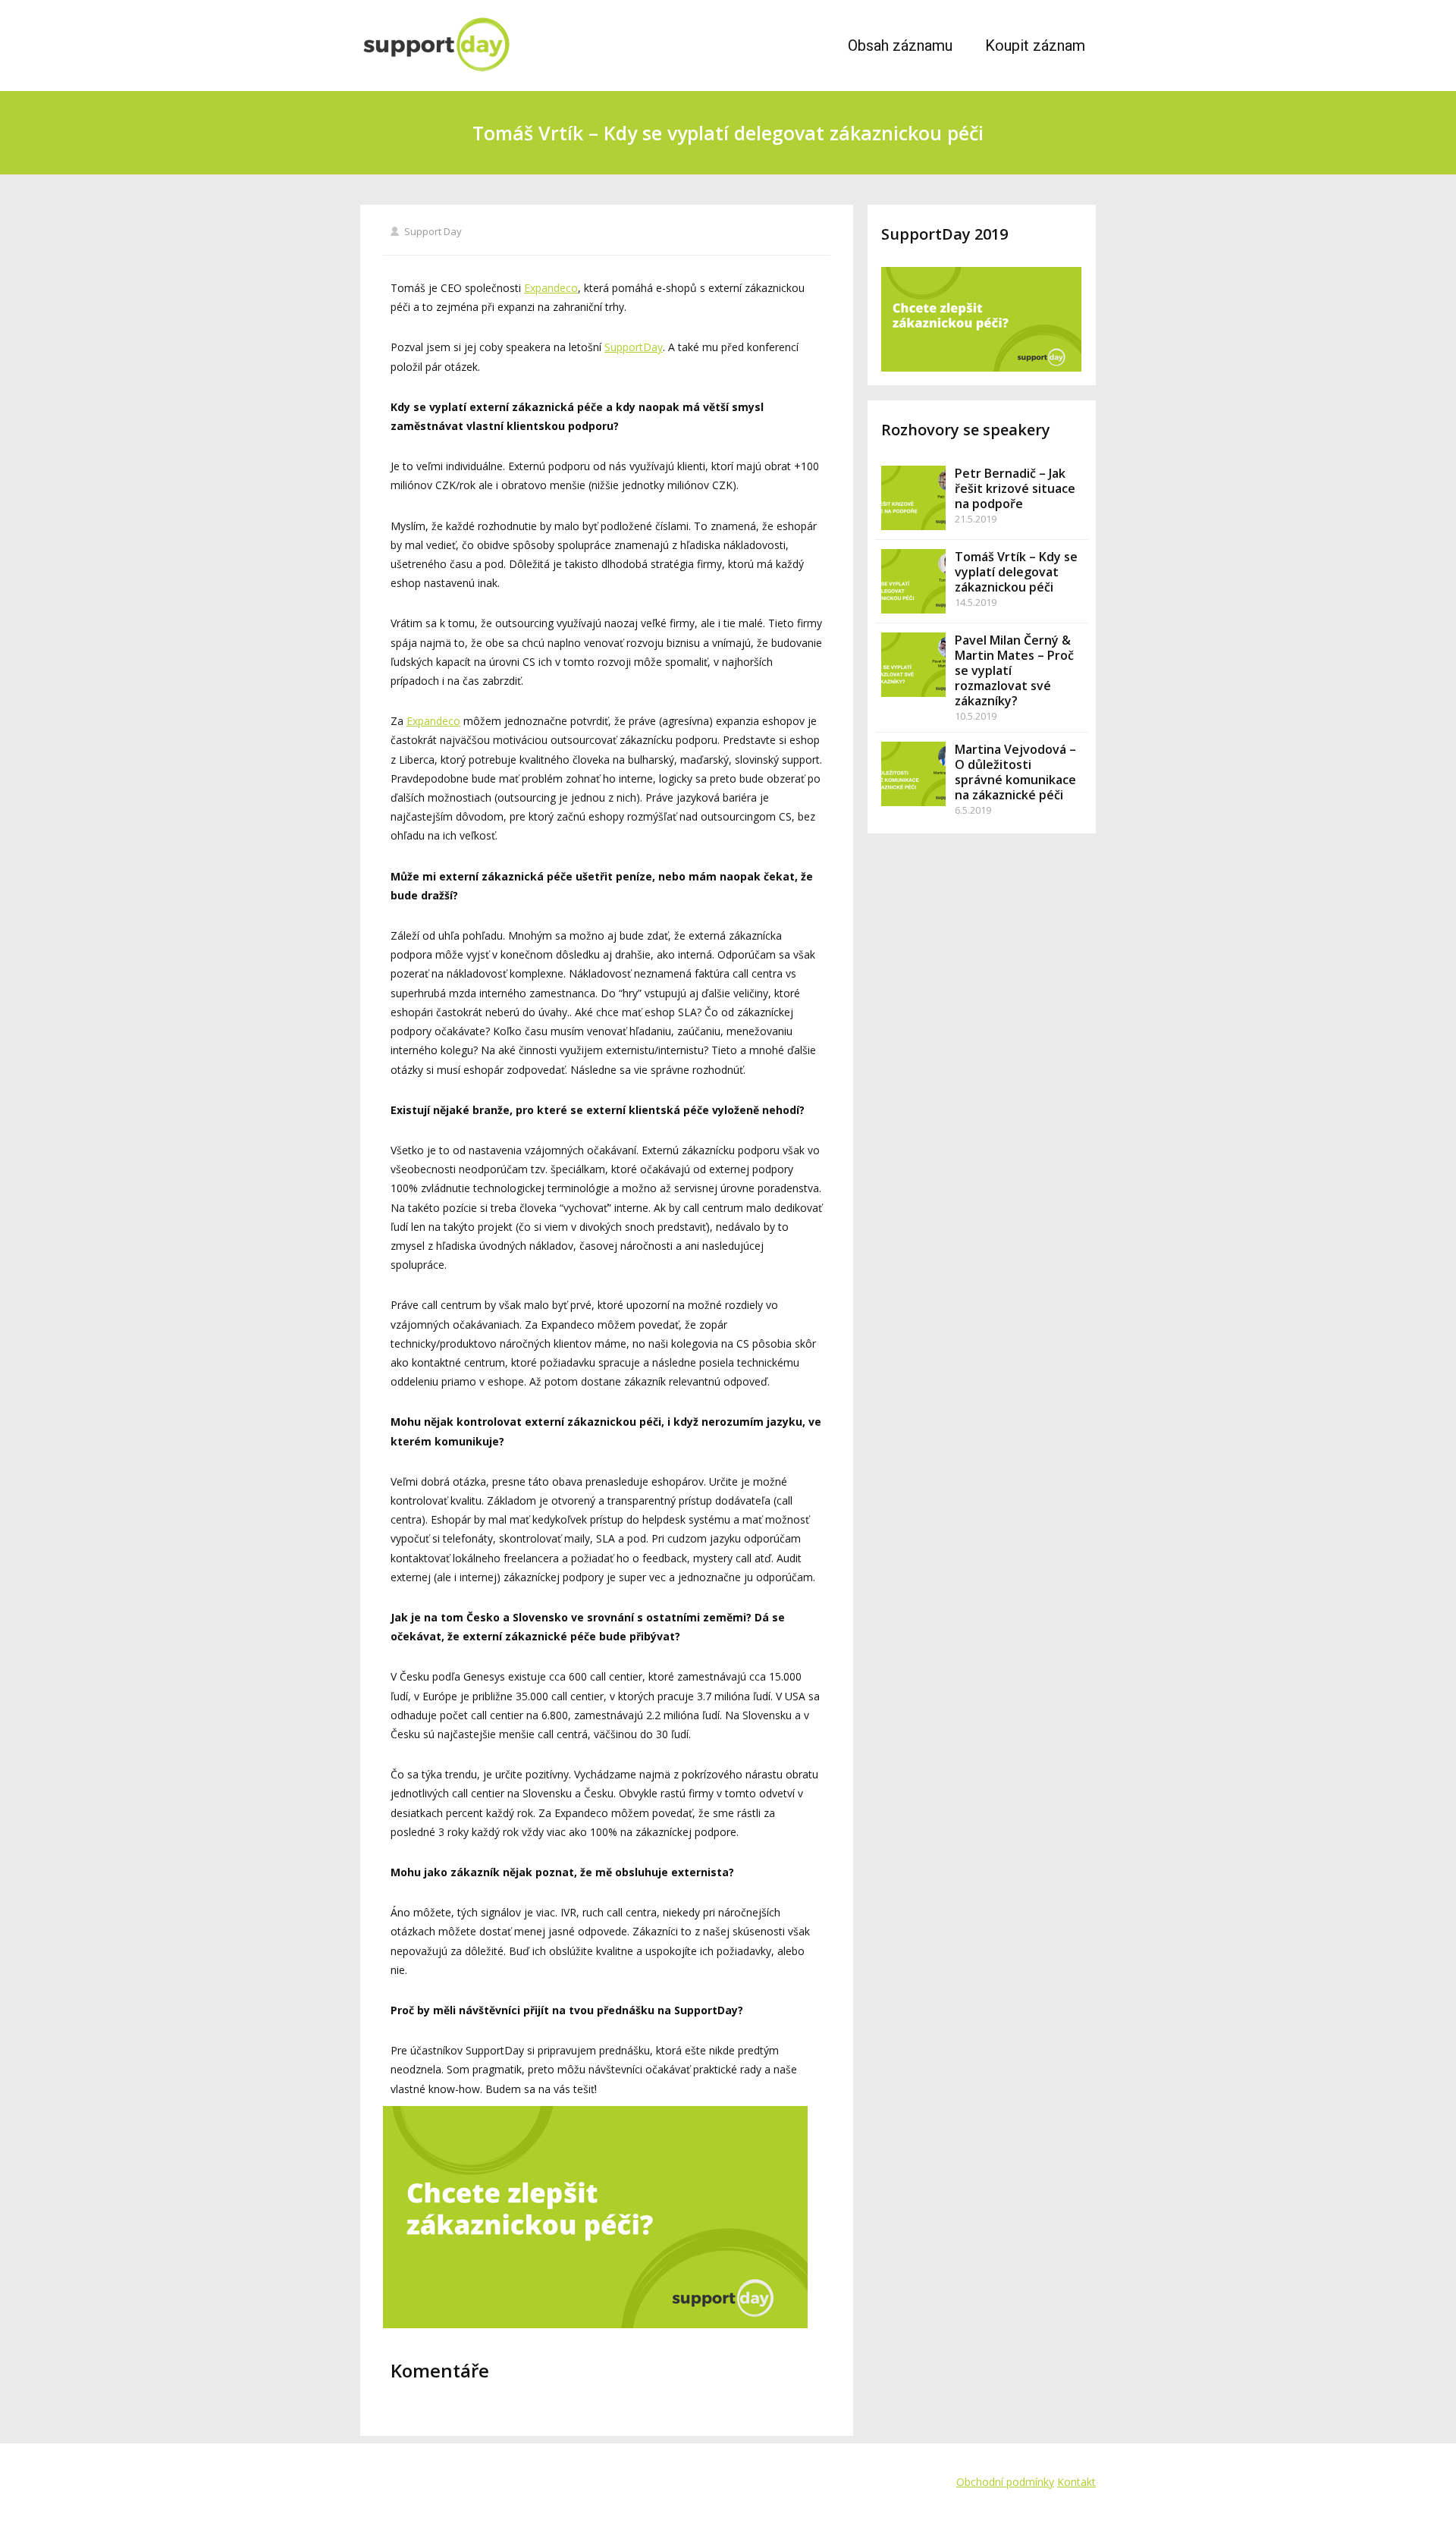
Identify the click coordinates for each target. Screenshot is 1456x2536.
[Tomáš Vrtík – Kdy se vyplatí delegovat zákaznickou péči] (913, 581)
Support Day (433, 231)
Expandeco (551, 288)
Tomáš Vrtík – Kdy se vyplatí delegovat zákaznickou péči (1016, 572)
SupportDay (634, 347)
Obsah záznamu (900, 46)
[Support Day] (496, 46)
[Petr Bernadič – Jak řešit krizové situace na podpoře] (913, 498)
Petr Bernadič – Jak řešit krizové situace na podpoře (1015, 488)
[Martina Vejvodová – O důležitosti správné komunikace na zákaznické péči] (913, 774)
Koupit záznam (1035, 46)
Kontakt (1076, 2482)
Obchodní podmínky (1005, 2482)
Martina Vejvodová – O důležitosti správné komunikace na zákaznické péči (1015, 772)
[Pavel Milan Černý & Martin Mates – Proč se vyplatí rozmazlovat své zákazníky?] (913, 665)
